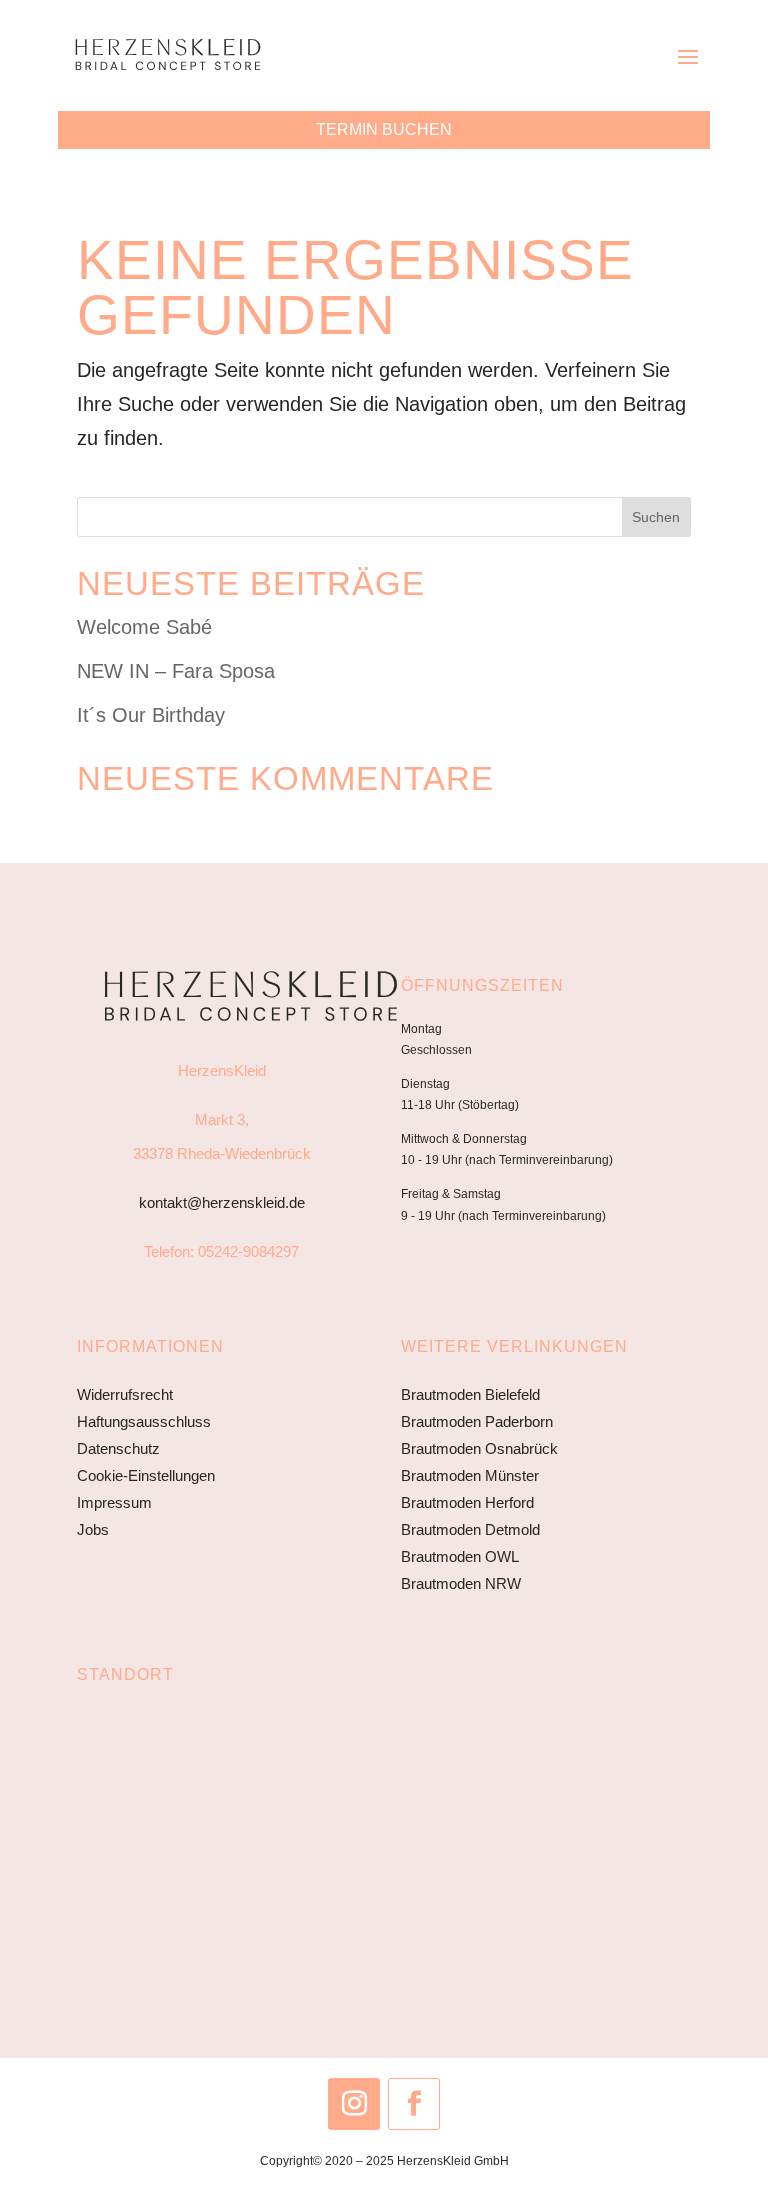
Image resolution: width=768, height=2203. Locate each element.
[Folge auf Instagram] (354, 2104)
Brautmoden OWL (460, 1556)
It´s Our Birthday (151, 715)
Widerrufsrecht (125, 1394)
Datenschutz (118, 1448)
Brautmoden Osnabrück (479, 1448)
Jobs (93, 1529)
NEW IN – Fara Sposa (176, 671)
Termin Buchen (384, 129)
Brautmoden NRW (461, 1583)
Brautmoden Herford (467, 1502)
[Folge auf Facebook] (414, 2104)
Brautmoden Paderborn (477, 1421)
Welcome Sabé (144, 627)
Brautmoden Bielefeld (470, 1394)
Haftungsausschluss (144, 1421)
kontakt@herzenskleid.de (222, 1202)
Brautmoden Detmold (470, 1529)
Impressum (114, 1502)
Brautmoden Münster (470, 1475)
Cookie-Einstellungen (146, 1475)
